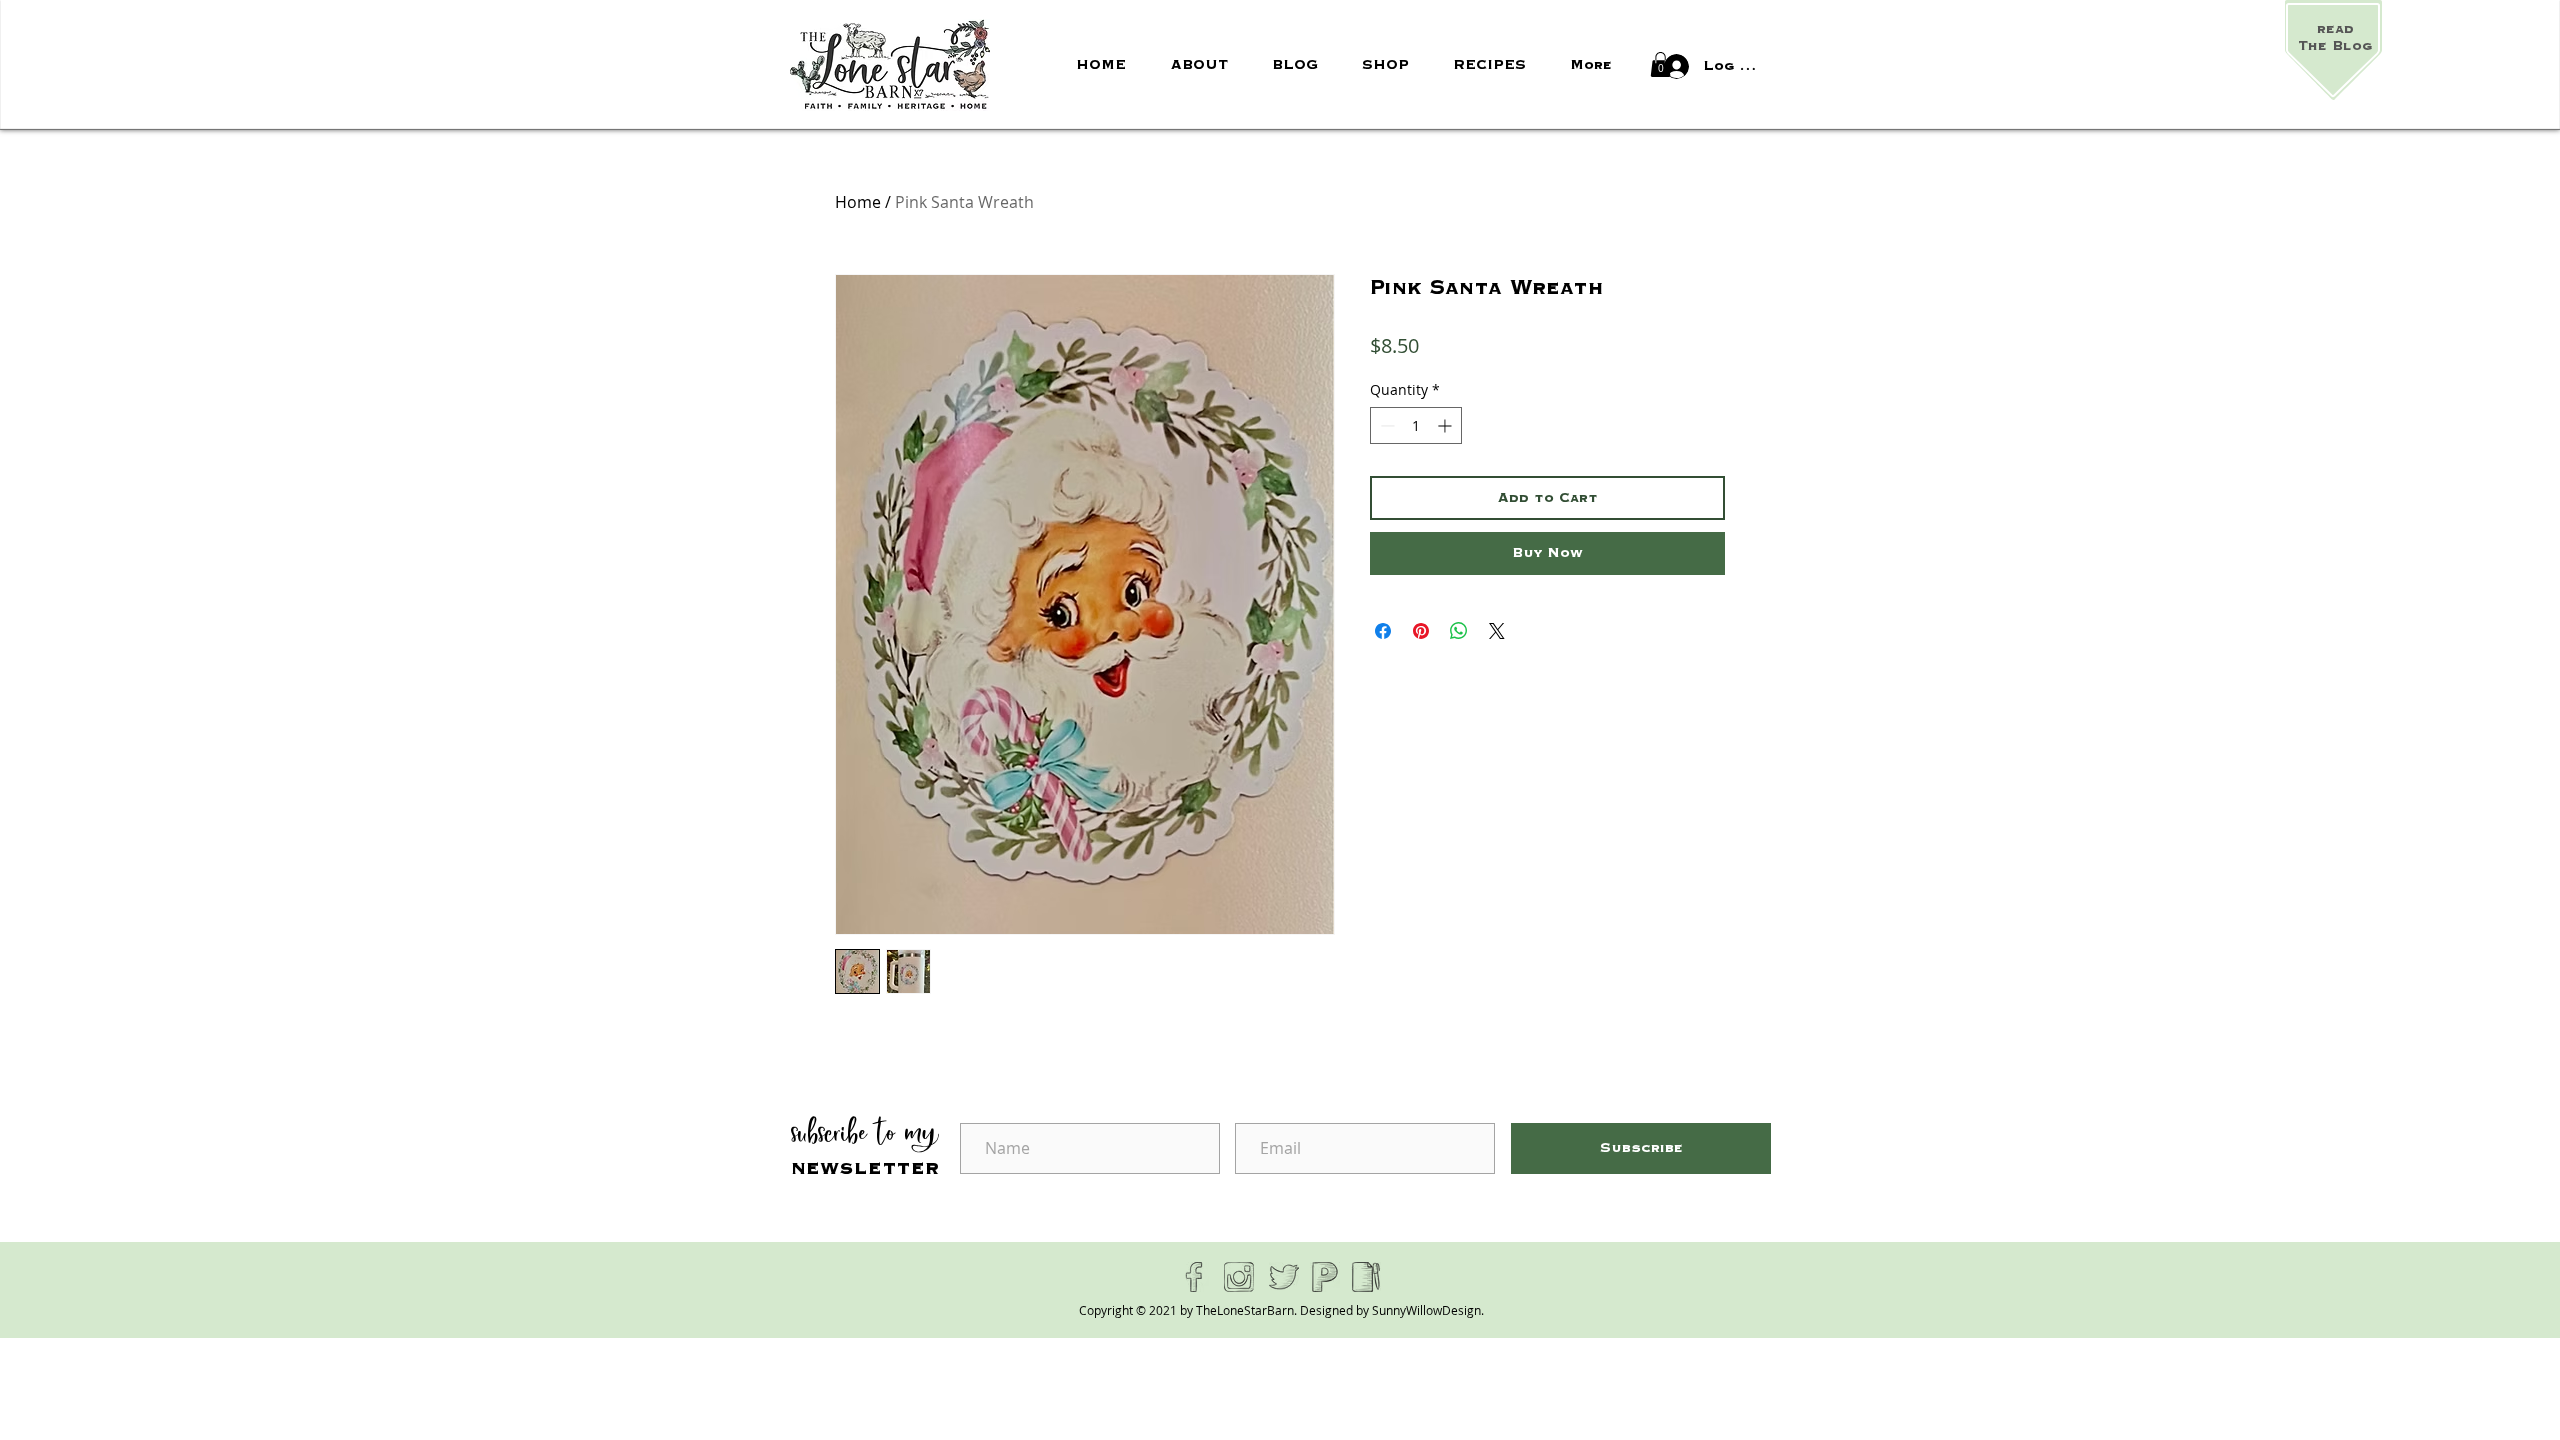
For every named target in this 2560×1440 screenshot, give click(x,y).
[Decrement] (1385, 425)
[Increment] (1446, 425)
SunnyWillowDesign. (1428, 1310)
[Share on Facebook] (1383, 631)
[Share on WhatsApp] (1459, 631)
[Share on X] (1497, 631)
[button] (1660, 64)
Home (858, 202)
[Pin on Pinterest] (1421, 631)
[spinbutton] (1416, 425)
